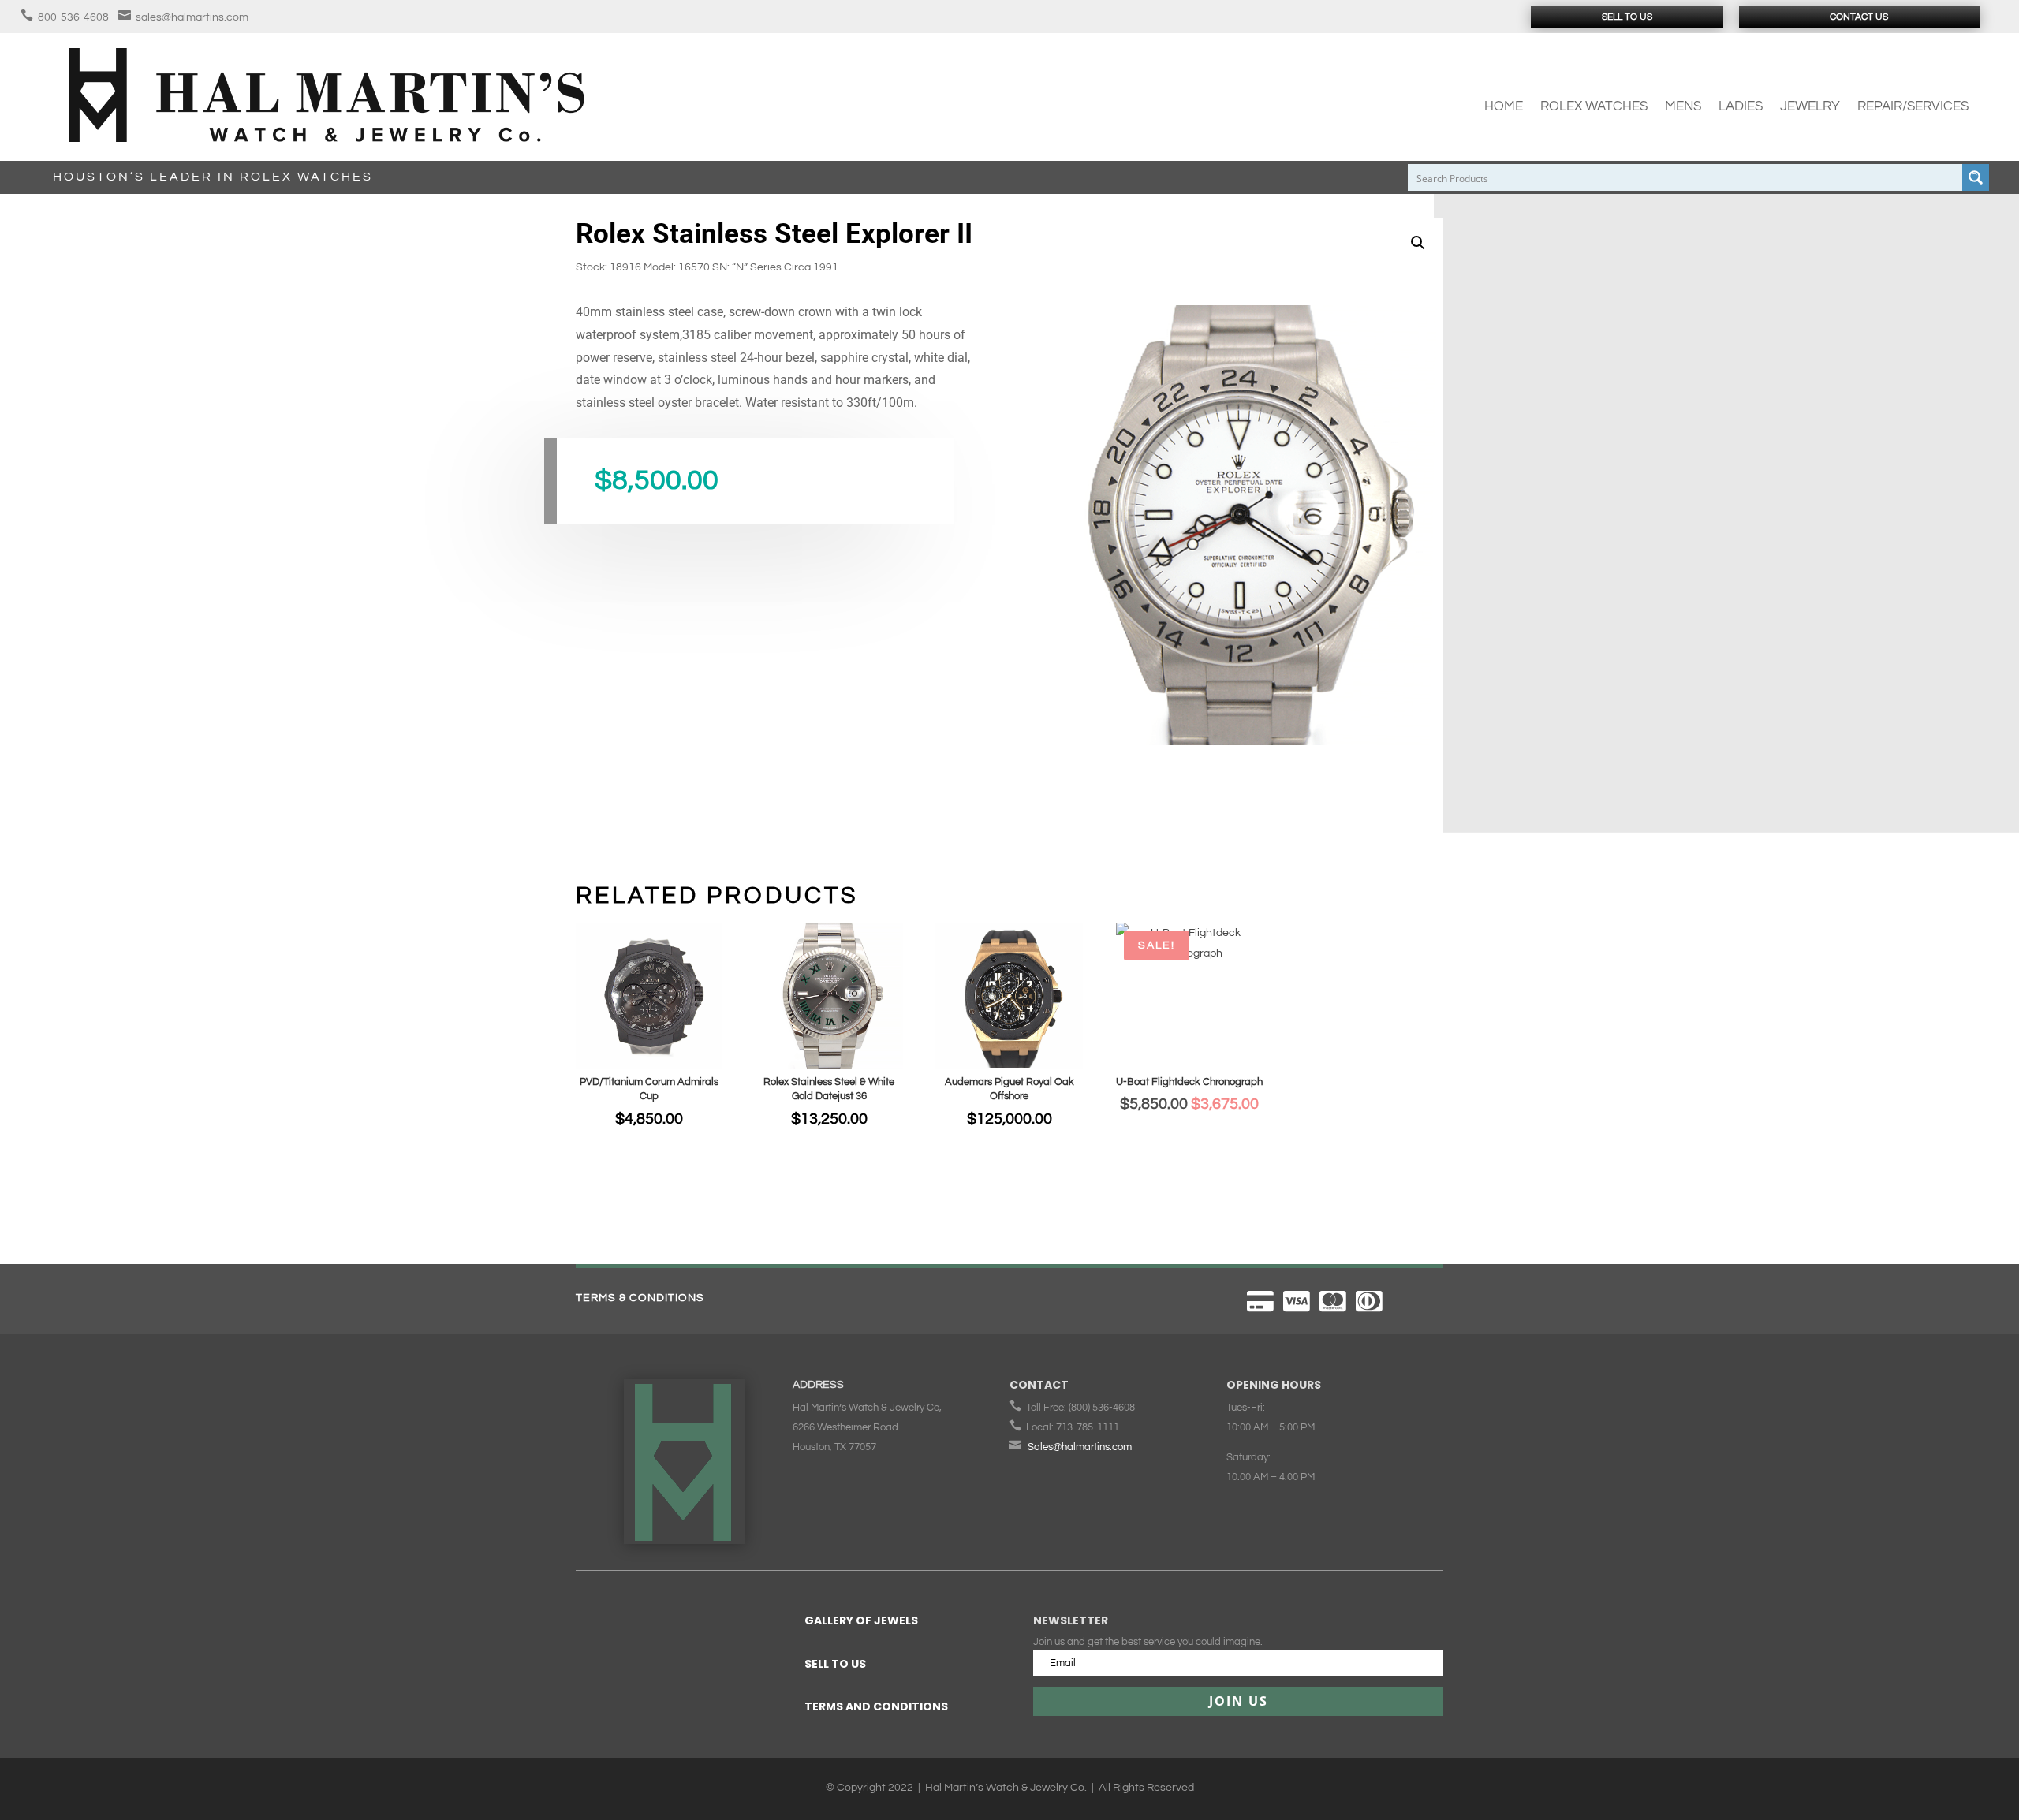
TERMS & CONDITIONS (640, 1298)
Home (1504, 106)
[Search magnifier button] (1976, 177)
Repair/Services (1913, 106)
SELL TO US (835, 1664)
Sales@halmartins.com (1080, 1447)
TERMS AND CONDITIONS (876, 1706)
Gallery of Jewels (861, 1620)
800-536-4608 (73, 17)
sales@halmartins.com (192, 17)
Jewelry (1810, 106)
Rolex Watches (1594, 106)
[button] (1418, 243)
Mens (1683, 106)
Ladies (1741, 106)
